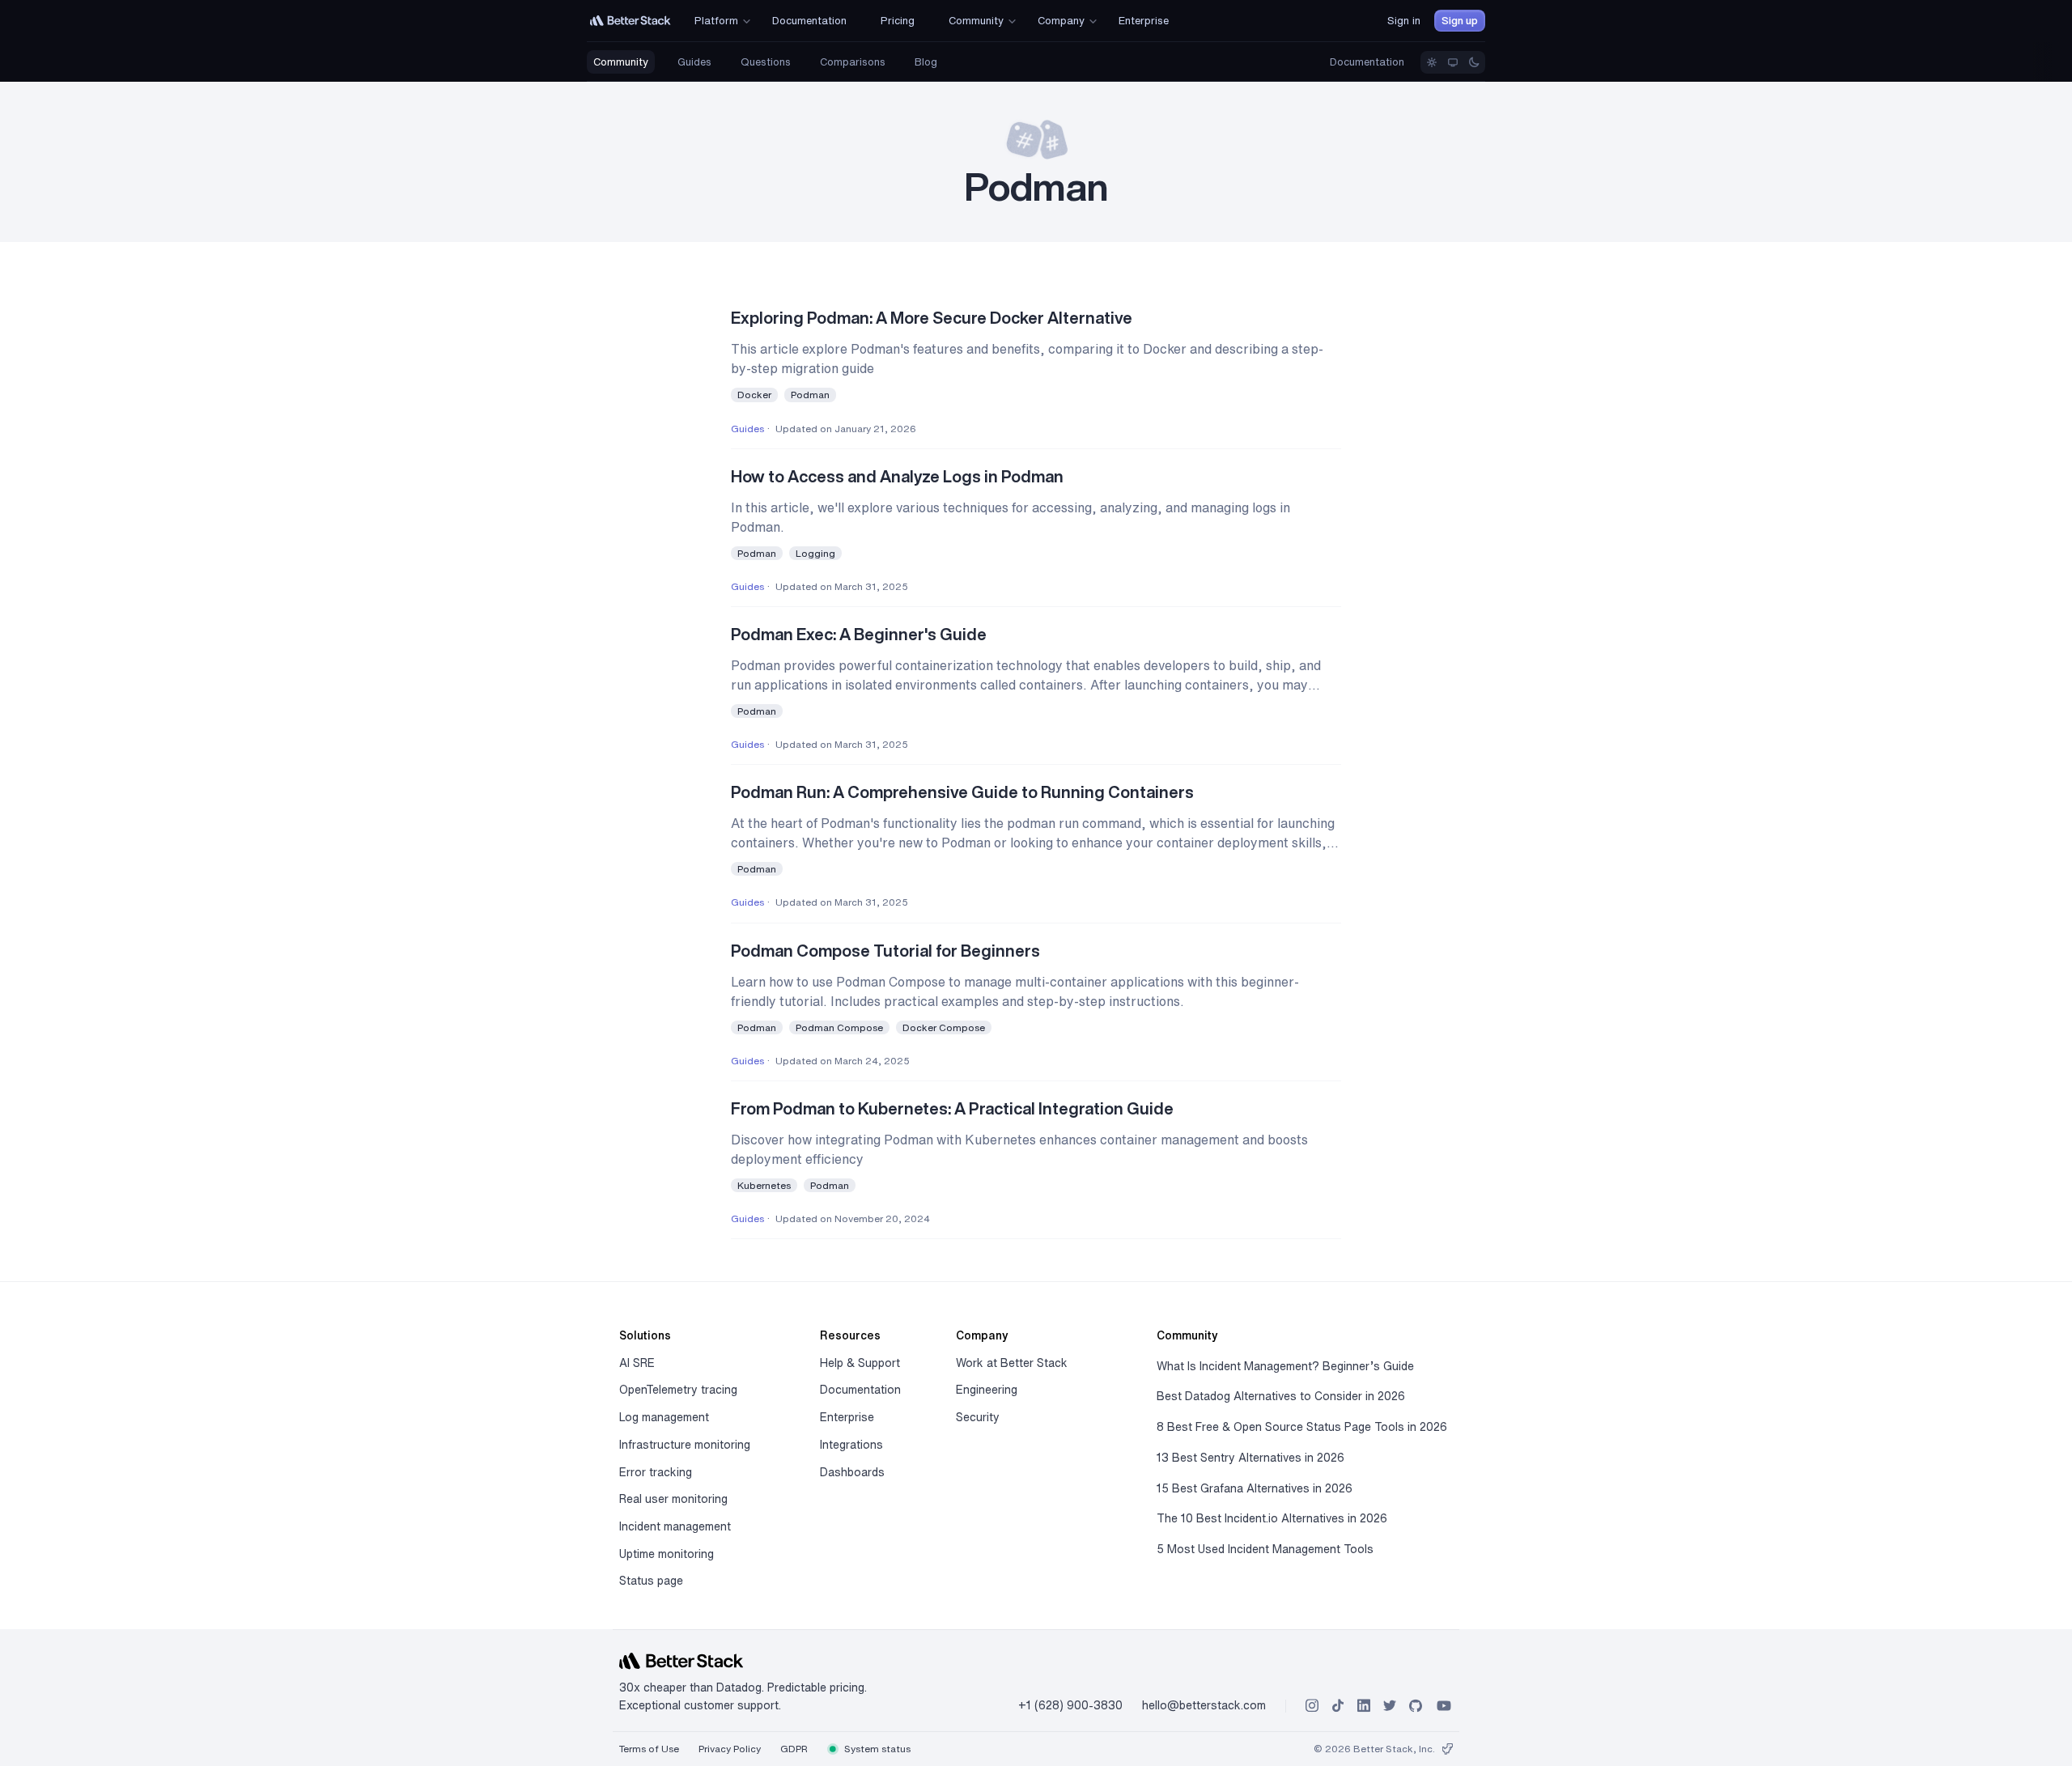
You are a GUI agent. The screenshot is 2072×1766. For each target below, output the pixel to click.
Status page (651, 1581)
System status (876, 1749)
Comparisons (853, 62)
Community (621, 62)
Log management (664, 1417)
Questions (766, 62)
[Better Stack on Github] (1416, 1706)
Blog (926, 62)
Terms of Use (649, 1749)
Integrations (851, 1445)
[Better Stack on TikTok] (1338, 1706)
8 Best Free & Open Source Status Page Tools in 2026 (1302, 1427)
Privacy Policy (730, 1749)
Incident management (675, 1526)
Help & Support (860, 1363)
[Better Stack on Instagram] (1312, 1706)
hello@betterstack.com (1204, 1705)
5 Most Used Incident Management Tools (1265, 1549)
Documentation (1367, 62)
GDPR (794, 1749)
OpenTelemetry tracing (678, 1390)
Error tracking (656, 1472)
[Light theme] (1432, 62)
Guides (694, 62)
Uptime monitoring (667, 1554)
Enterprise (847, 1417)
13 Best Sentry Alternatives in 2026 (1250, 1458)
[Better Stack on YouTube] (1444, 1706)
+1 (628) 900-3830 (1070, 1705)
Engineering (987, 1390)
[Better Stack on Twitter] (1390, 1706)
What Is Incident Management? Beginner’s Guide (1285, 1366)
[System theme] (1453, 62)
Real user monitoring (673, 1499)
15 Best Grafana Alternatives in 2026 (1255, 1488)
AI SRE (637, 1363)
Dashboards (852, 1472)
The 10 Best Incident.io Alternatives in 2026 (1272, 1518)
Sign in (1404, 21)
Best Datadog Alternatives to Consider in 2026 (1281, 1396)
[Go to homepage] (631, 21)
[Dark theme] (1474, 62)
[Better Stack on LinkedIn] (1364, 1706)
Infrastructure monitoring (685, 1445)
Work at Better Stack (1012, 1363)
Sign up (1460, 21)
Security (978, 1417)
